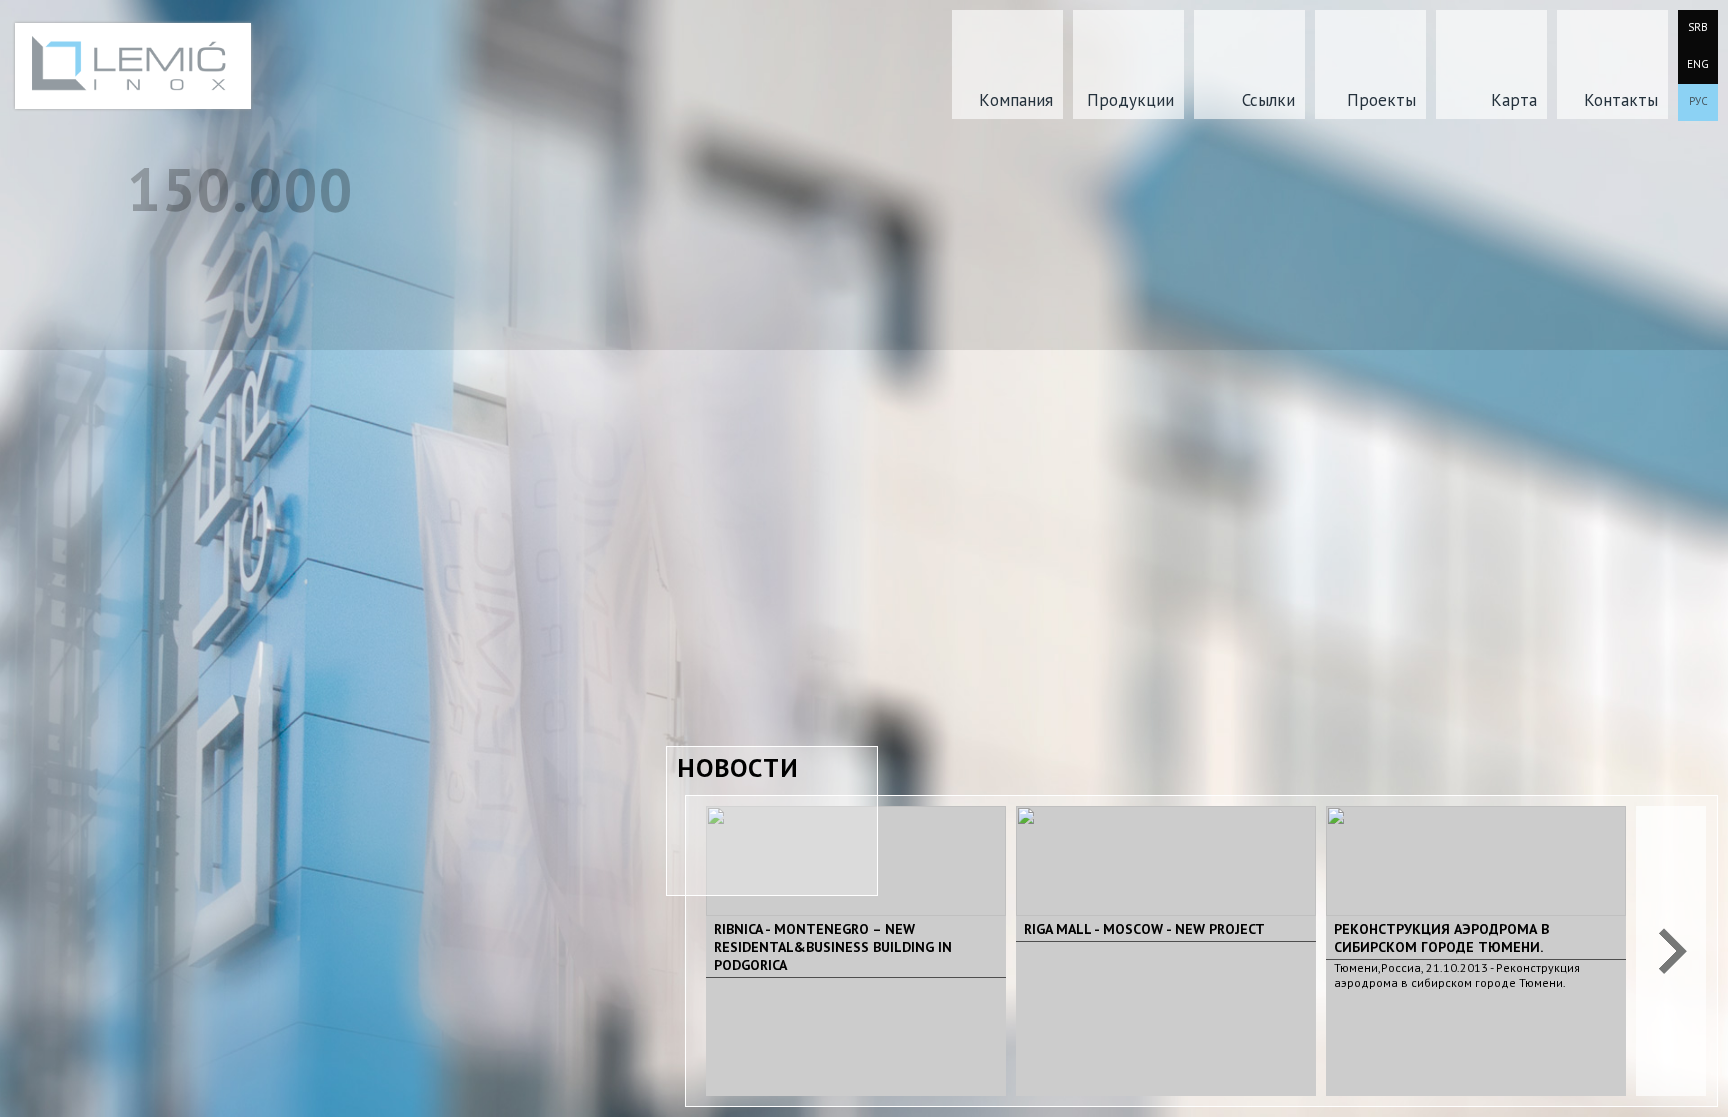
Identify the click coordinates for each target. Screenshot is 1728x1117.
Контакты (1621, 100)
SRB (1698, 27)
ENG (1698, 64)
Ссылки (1268, 100)
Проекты (1381, 100)
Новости (738, 767)
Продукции (1130, 100)
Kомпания (1016, 100)
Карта (1514, 100)
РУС (1698, 101)
